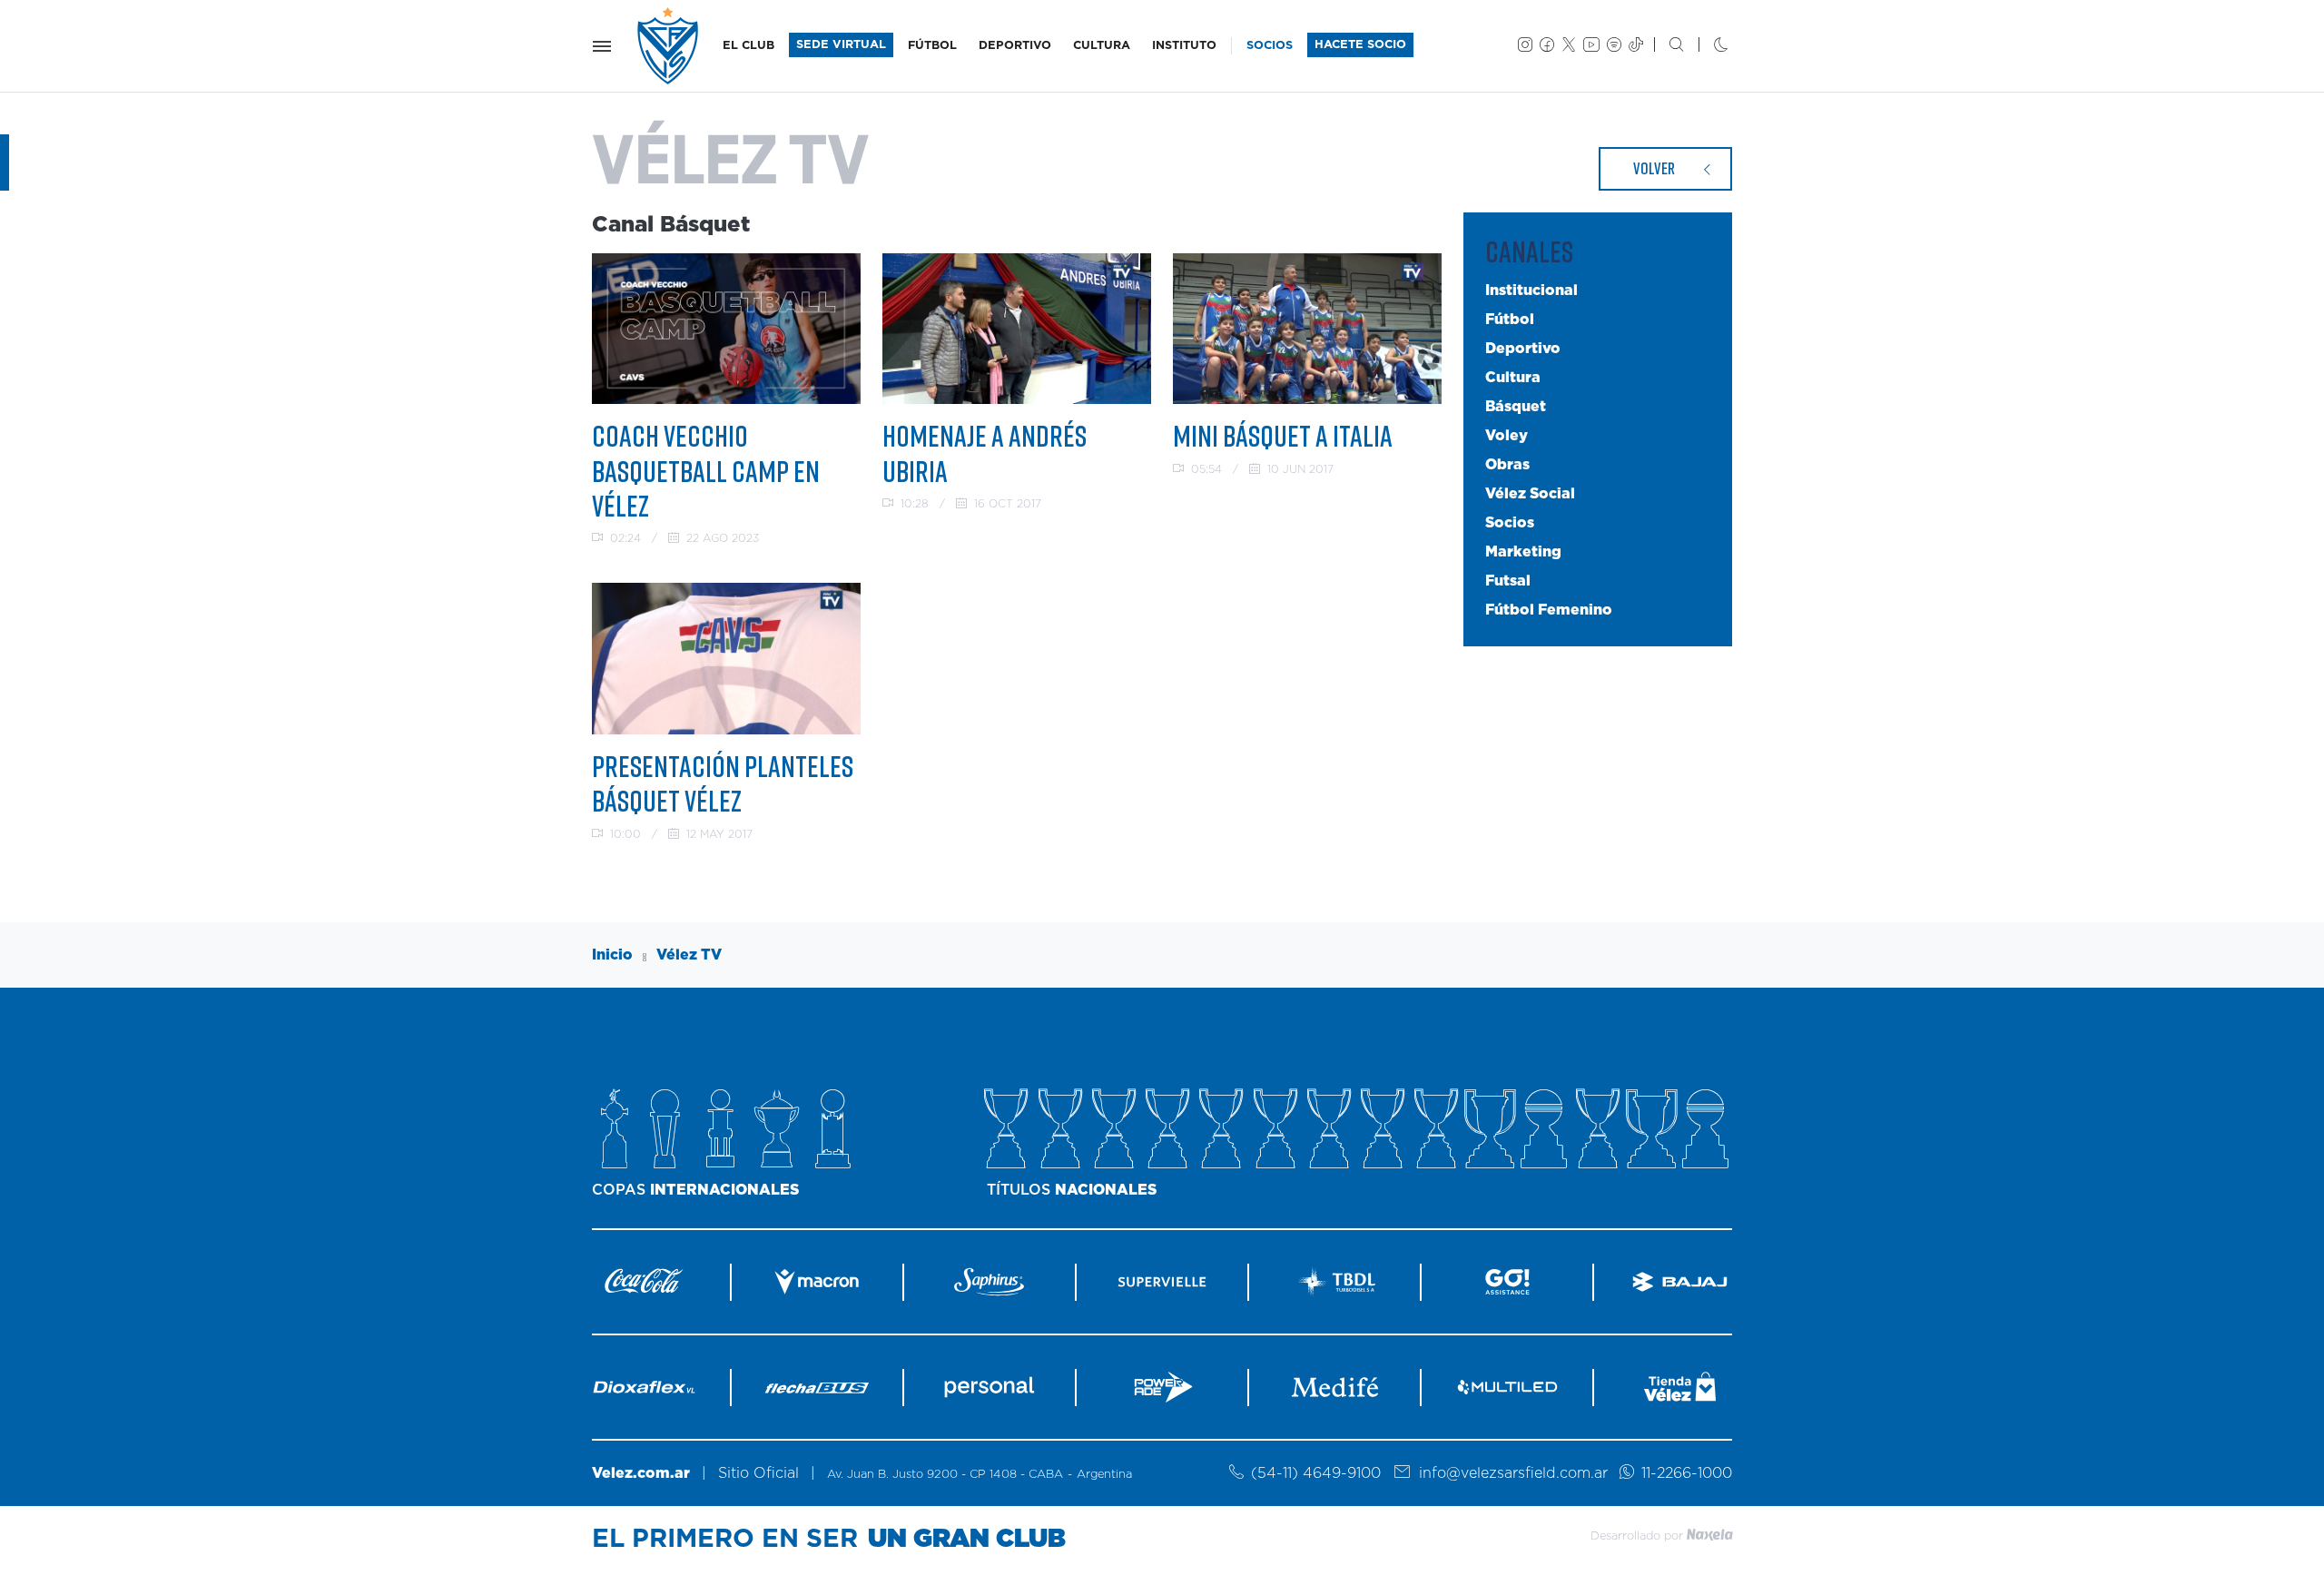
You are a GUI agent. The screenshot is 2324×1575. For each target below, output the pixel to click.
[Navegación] (602, 46)
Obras (1507, 465)
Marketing (1523, 552)
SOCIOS (1270, 46)
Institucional (1531, 290)
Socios (1510, 523)
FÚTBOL (932, 46)
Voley (1507, 436)
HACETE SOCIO (1360, 45)
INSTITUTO (1184, 46)
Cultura (1513, 378)
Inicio (612, 955)
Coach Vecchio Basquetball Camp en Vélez (706, 471)
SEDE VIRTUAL (841, 45)
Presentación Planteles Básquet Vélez (723, 783)
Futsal (1508, 581)
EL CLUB (748, 46)
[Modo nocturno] (1706, 46)
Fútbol (1510, 320)
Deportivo (1523, 349)
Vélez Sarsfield (669, 46)
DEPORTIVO (1015, 46)
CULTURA (1102, 46)
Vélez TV (689, 955)
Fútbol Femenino (1549, 610)
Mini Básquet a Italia (1283, 436)
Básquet (1516, 407)
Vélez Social (1530, 494)
